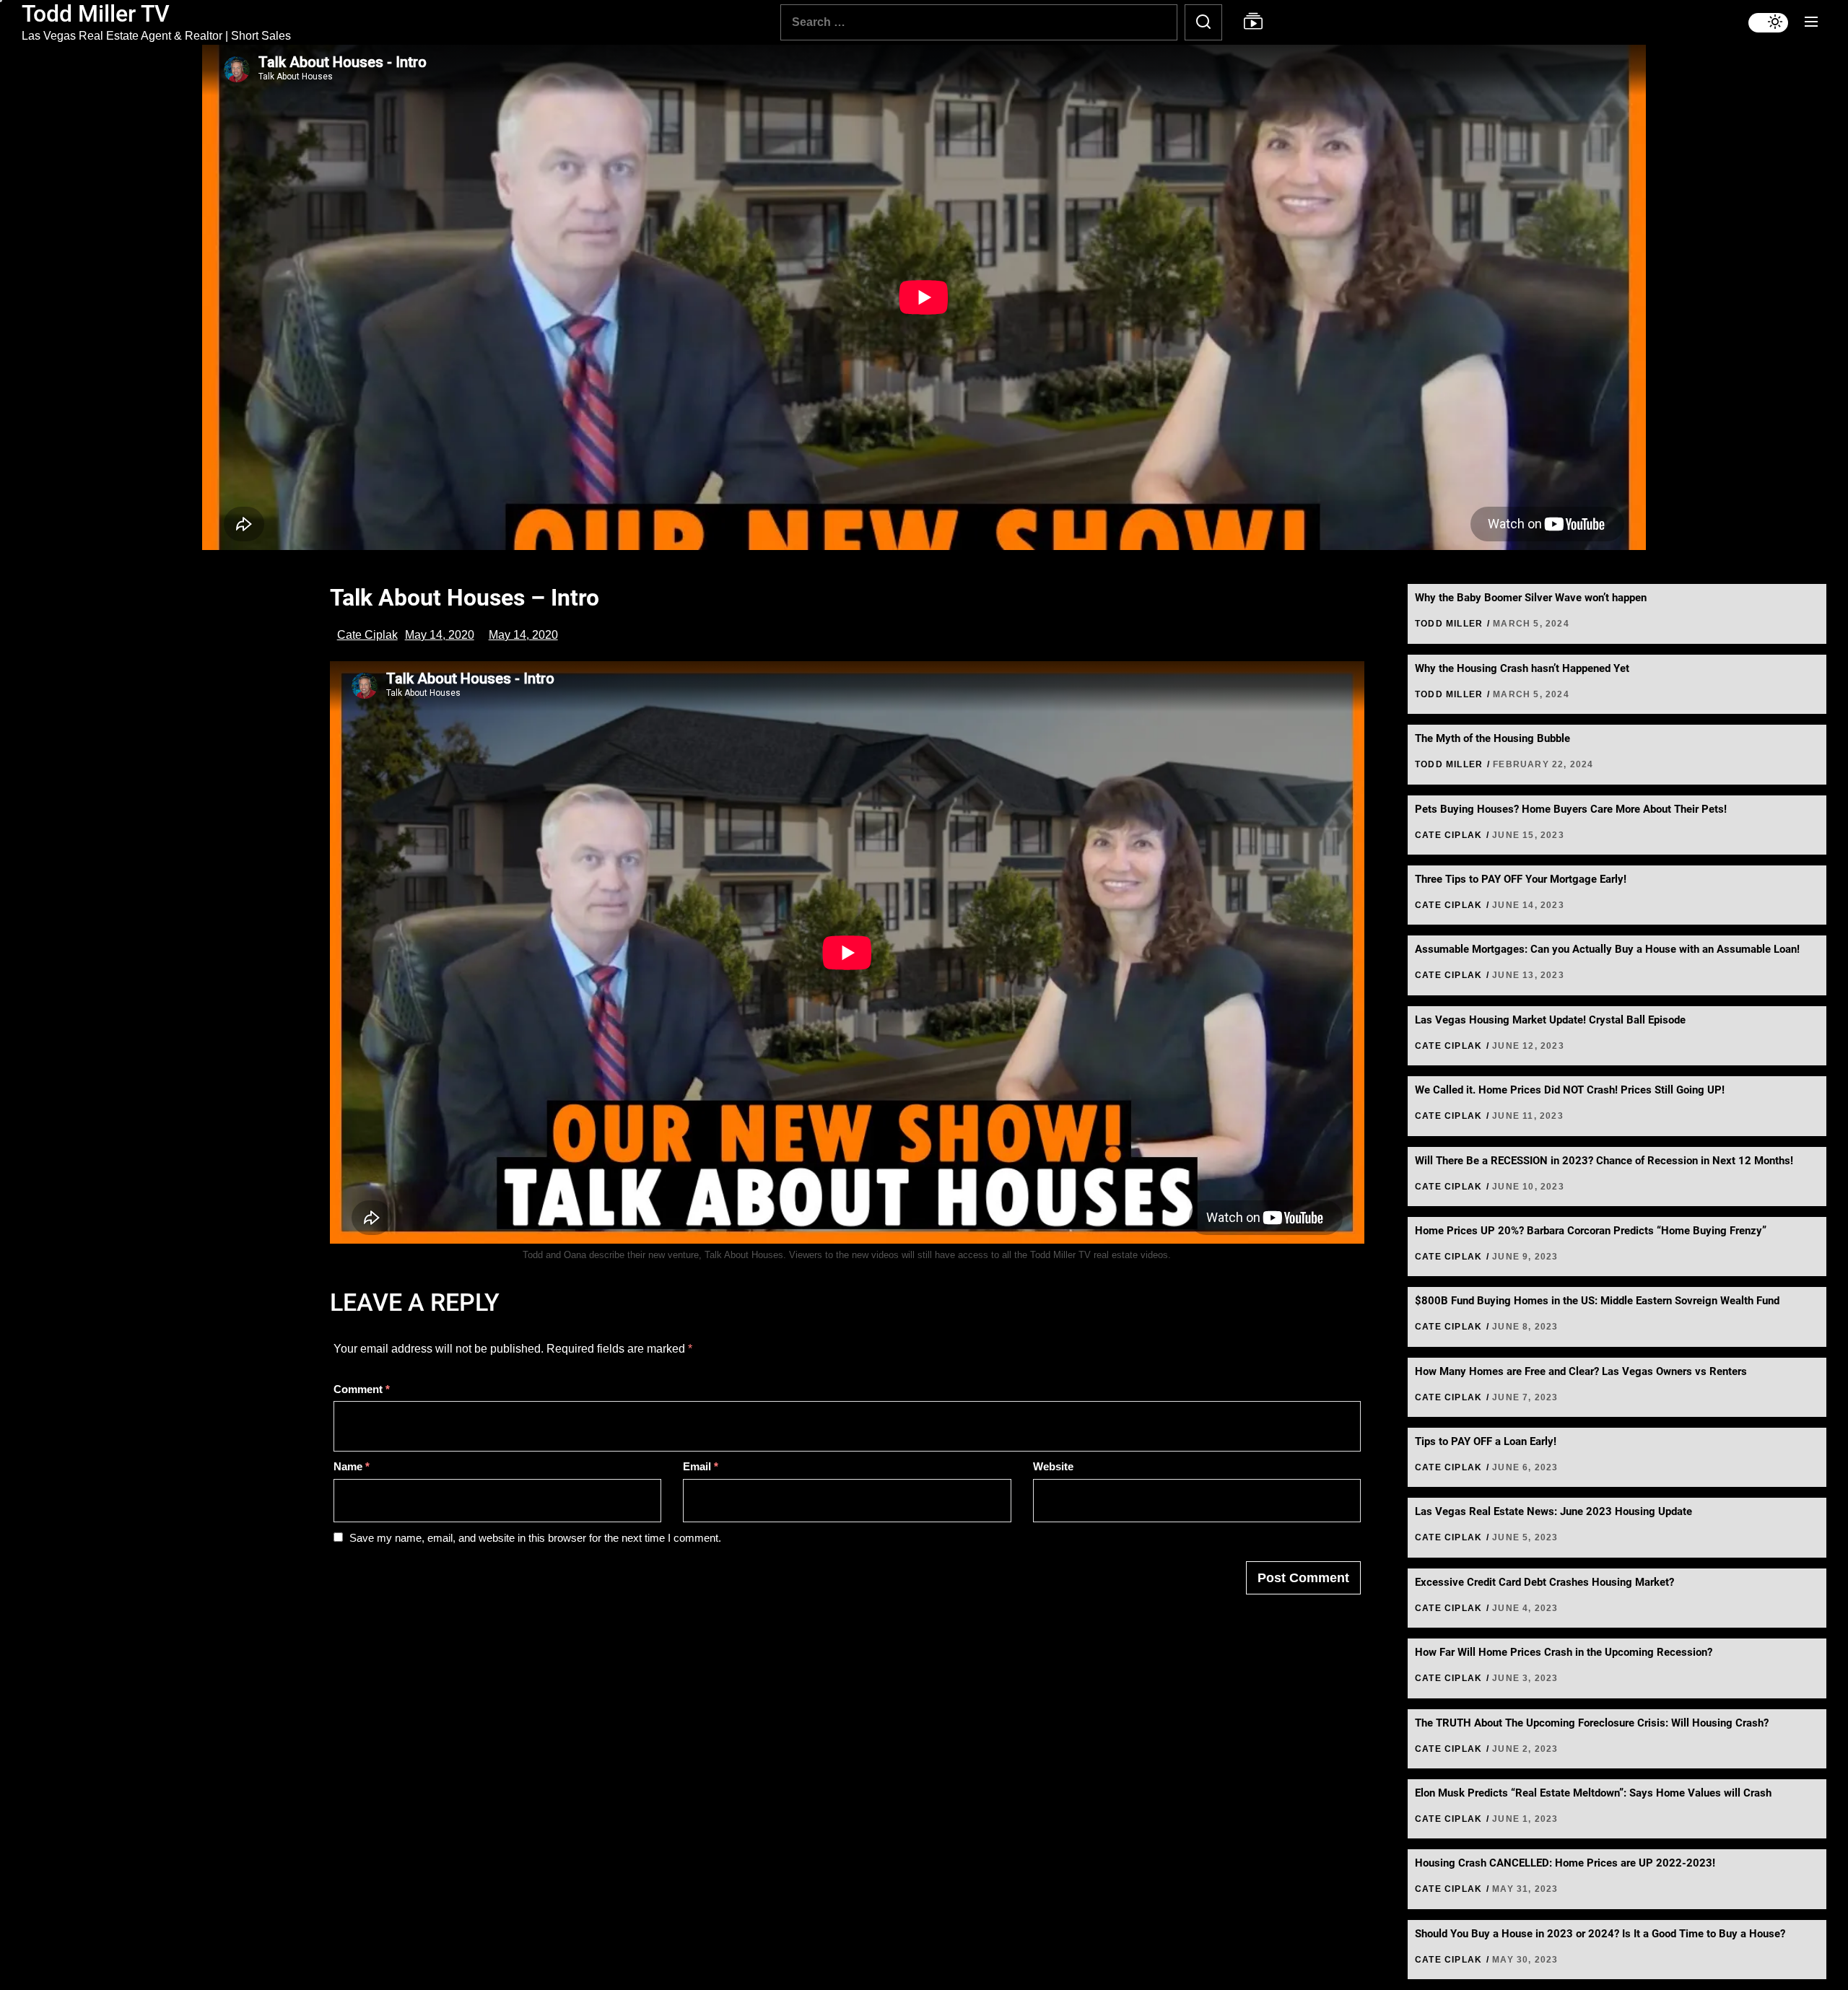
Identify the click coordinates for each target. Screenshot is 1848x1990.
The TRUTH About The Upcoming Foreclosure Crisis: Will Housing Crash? (1592, 1723)
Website (1053, 1466)
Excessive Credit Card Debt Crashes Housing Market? (1544, 1582)
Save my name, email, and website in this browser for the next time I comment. (535, 1538)
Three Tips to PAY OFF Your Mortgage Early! (1521, 879)
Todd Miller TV (96, 14)
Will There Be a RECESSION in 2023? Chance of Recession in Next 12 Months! (1604, 1161)
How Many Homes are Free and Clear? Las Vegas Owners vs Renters (1581, 1371)
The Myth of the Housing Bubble (1492, 738)
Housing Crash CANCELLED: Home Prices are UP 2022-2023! (1565, 1863)
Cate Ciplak (367, 635)
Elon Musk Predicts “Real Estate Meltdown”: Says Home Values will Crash (1593, 1793)
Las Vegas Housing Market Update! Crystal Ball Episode (1550, 1020)
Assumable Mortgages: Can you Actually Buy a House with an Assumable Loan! (1607, 949)
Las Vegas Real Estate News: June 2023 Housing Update (1553, 1511)
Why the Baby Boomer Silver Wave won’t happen (1531, 598)
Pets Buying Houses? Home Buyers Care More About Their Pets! (1571, 809)
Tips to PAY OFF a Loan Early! (1486, 1441)
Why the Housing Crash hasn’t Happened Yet (1522, 668)
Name (352, 1466)
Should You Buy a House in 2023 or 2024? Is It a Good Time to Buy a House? (1600, 1934)
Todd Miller (1449, 624)
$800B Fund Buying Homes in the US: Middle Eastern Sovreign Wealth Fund (1597, 1301)
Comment (362, 1389)
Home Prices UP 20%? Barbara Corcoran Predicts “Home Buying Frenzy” (1591, 1231)
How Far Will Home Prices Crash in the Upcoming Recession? (1564, 1652)
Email (701, 1466)
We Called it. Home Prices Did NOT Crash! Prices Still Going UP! (1570, 1090)
